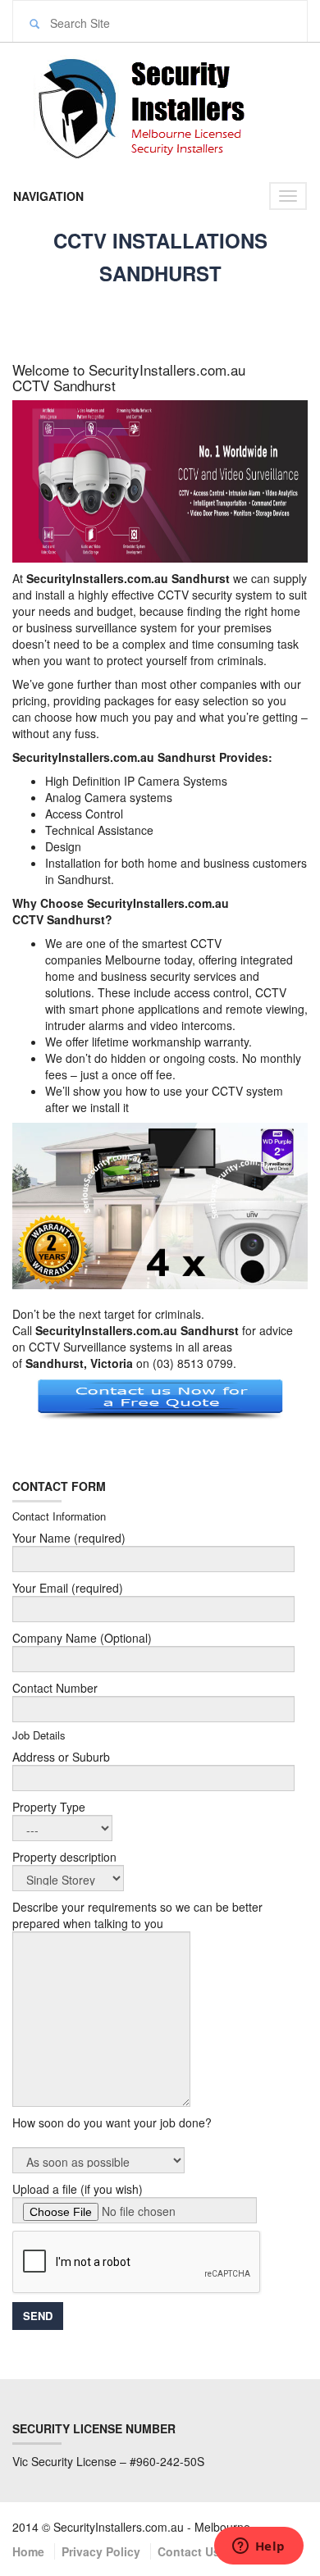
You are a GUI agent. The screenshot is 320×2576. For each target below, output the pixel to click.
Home (28, 2551)
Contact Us (189, 2551)
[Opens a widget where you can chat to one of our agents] (258, 2547)
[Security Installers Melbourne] (160, 106)
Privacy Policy (101, 2551)
